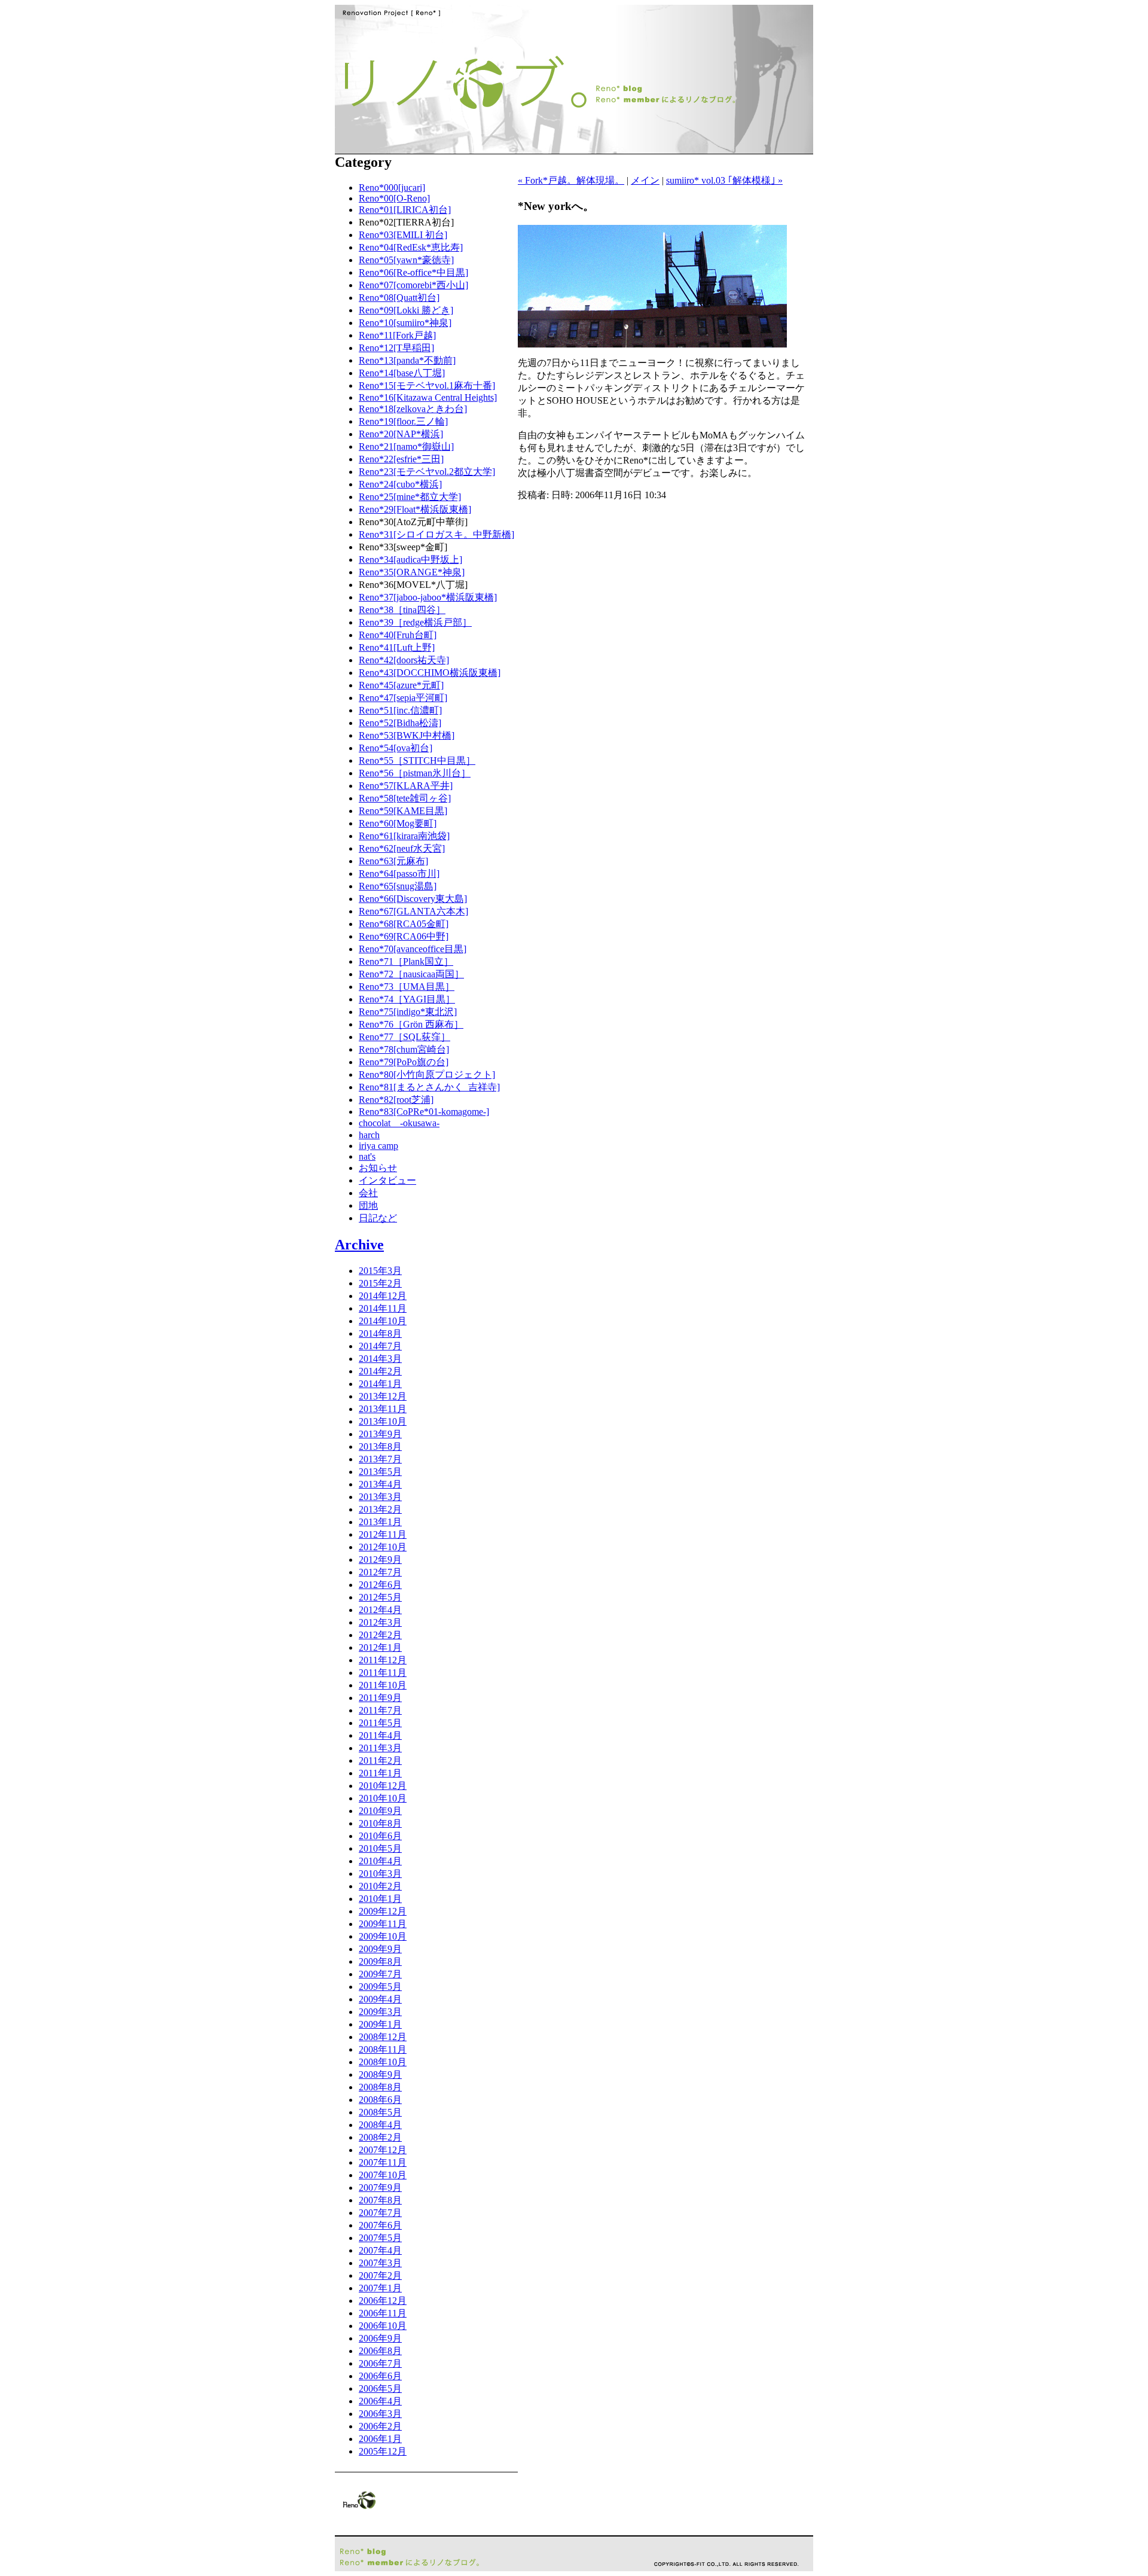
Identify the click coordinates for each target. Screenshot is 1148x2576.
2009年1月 (380, 2024)
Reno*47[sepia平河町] (403, 698)
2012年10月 (383, 1547)
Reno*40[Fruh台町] (398, 635)
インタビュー (387, 1180)
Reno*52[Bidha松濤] (400, 723)
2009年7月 (380, 1974)
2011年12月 (383, 1660)
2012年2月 (380, 1635)
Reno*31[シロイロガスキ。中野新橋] (436, 534)
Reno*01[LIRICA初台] (405, 210)
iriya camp (378, 1146)
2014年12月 (383, 1296)
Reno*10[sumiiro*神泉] (405, 323)
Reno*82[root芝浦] (396, 1100)
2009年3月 (380, 2012)
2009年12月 (383, 1911)
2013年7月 (380, 1459)
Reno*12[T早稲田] (396, 348)
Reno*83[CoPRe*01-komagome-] (424, 1112)
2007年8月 (380, 2200)
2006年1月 (380, 2439)
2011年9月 (380, 1698)
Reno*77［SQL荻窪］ (404, 1037)
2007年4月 (380, 2250)
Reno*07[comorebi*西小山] (413, 285)
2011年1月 (380, 1773)
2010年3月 (380, 1874)
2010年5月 (380, 1848)
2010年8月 (380, 1823)
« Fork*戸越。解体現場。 (571, 180)
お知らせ (378, 1168)
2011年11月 (383, 1673)
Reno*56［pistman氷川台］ (415, 773)
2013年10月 (383, 1421)
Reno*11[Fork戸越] (397, 335)
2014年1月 (380, 1384)
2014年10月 (383, 1321)
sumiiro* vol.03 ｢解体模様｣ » (724, 180)
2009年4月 (380, 1999)
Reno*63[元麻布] (393, 861)
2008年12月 (383, 2037)
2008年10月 (383, 2062)
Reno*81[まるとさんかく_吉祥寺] (429, 1087)
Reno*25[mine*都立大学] (410, 497)
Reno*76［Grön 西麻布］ (411, 1024)
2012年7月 (380, 1572)
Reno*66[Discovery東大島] (413, 899)
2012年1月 (380, 1647)
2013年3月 (380, 1497)
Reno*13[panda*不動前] (407, 360)
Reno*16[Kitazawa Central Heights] (428, 397)
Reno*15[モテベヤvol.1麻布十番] (427, 385)
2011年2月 (380, 1760)
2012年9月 (380, 1560)
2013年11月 (383, 1409)
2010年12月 (383, 1786)
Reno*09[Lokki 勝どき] (406, 310)
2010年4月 (380, 1861)
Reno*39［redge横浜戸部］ (415, 622)
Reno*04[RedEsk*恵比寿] (411, 247)
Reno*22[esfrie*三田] (401, 459)
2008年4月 (380, 2125)
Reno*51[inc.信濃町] (400, 710)
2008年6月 (380, 2100)
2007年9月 (380, 2188)
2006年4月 (380, 2401)
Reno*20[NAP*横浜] (401, 434)
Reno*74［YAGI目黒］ (407, 999)
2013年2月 (380, 1509)
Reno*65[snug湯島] (398, 886)
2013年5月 (380, 1472)
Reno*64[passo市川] (399, 874)
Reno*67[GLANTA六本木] (413, 911)
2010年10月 (383, 1798)
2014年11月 (383, 1308)
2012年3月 (380, 1622)
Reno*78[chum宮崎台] (404, 1049)
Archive (359, 1245)
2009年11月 (383, 1924)
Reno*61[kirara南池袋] (404, 836)
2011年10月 (383, 1685)
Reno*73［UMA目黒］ (407, 987)
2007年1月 (380, 2288)
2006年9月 (380, 2338)
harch (369, 1135)
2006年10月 (383, 2326)
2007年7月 (380, 2213)
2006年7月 (380, 2363)
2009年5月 (380, 1987)
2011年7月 (380, 1710)
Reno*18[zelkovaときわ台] (413, 409)
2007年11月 (383, 2162)
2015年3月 (380, 1271)
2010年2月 (380, 1886)
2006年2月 (380, 2426)
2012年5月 (380, 1597)
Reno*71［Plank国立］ (406, 961)
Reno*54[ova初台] (396, 748)
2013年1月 (380, 1522)
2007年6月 (380, 2225)
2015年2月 (380, 1283)
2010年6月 (380, 1836)
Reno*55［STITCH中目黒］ (417, 760)
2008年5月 (380, 2112)
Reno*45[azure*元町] (401, 685)
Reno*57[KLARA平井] (406, 786)
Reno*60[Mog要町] (398, 823)
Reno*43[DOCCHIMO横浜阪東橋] (430, 673)
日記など (378, 1218)
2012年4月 (380, 1610)
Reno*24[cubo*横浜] (400, 484)
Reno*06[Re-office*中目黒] (413, 272)
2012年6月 (380, 1585)
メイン (645, 180)
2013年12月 (383, 1396)
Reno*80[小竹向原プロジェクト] (427, 1074)
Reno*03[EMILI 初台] (403, 235)
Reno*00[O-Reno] (394, 198)
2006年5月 (380, 2388)
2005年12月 (383, 2451)
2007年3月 (380, 2263)
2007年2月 (380, 2275)
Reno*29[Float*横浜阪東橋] (415, 509)
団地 (368, 1205)
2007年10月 (383, 2175)
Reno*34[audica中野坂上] (410, 560)
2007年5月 (380, 2238)
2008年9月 (380, 2074)
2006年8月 (380, 2351)
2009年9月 (380, 1949)
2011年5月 (380, 1723)
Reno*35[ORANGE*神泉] (412, 572)
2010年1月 (380, 1899)
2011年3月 (380, 1748)
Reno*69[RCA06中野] (404, 936)
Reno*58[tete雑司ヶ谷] (405, 798)
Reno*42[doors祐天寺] (404, 660)
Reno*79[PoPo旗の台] (404, 1062)
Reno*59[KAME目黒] (403, 811)
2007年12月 (383, 2150)
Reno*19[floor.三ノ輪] (403, 421)
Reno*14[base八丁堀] (402, 373)
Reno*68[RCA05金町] (404, 924)
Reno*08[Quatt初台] (399, 298)
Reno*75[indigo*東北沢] (408, 1012)
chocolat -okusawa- (399, 1123)
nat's (367, 1156)
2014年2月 (380, 1371)
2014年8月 (380, 1333)
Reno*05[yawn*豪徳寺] (406, 260)
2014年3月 (380, 1359)
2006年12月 (383, 2301)
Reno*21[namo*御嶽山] (406, 446)
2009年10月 (383, 1936)
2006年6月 (380, 2376)
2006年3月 (380, 2414)
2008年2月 (380, 2137)
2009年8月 (380, 1961)
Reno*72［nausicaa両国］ (411, 974)
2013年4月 (380, 1484)
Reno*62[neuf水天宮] (402, 848)
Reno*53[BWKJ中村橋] (407, 735)
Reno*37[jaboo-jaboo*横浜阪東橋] (428, 597)
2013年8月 (380, 1446)
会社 (368, 1193)
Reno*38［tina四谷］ (402, 610)
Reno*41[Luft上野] (397, 647)
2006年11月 (383, 2313)
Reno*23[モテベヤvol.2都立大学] (427, 472)
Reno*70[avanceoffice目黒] (413, 949)
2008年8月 (380, 2087)
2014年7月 (380, 1346)
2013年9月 (380, 1434)
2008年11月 (383, 2049)
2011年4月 (380, 1735)
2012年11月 (383, 1534)
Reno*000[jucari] (392, 188)
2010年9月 (380, 1811)
